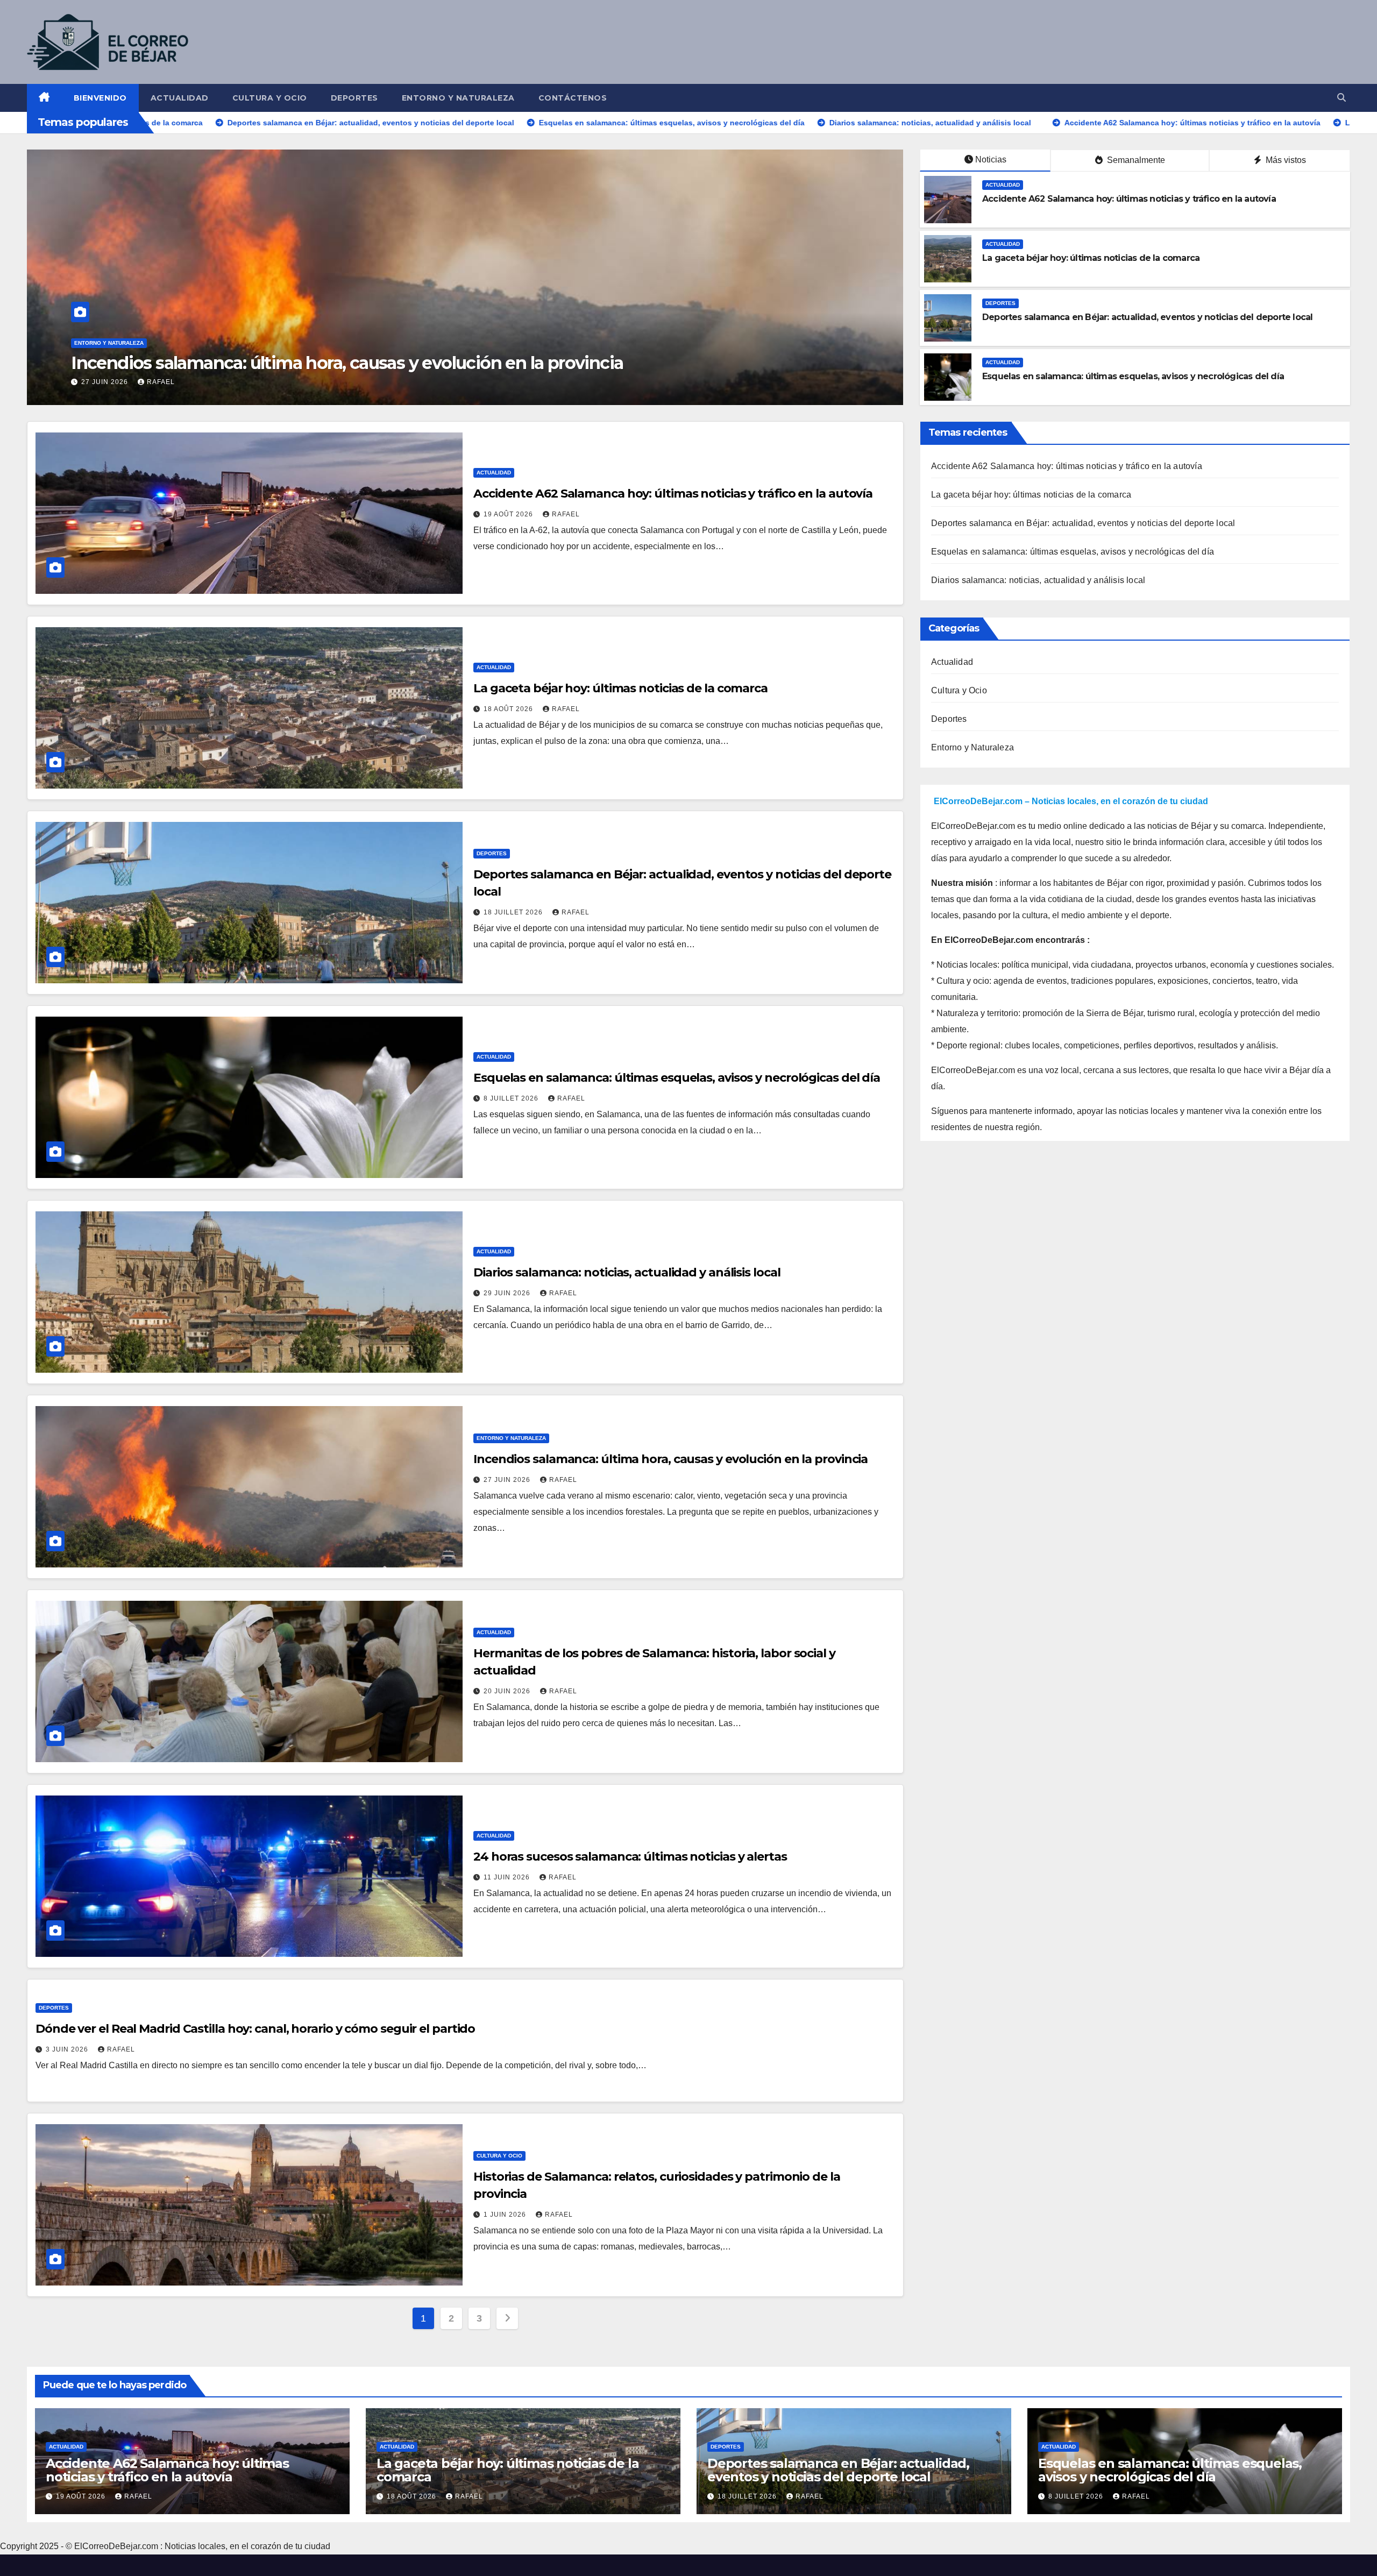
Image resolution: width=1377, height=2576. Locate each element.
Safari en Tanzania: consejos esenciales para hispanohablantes (323, 363)
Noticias (991, 159)
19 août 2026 (509, 514)
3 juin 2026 (68, 2049)
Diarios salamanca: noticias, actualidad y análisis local (627, 1272)
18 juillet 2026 (514, 912)
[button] (1341, 98)
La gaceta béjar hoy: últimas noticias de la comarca (1091, 258)
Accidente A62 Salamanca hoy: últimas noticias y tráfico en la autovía (1129, 199)
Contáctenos (573, 98)
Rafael (175, 382)
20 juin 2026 (508, 1691)
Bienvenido (100, 98)
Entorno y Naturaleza (458, 98)
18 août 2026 (509, 709)
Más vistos (1285, 160)
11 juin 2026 (508, 1877)
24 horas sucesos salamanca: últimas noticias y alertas (630, 1857)
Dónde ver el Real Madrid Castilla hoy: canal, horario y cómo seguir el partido (255, 2029)
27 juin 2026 (508, 1480)
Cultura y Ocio (270, 98)
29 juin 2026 (508, 1293)
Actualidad (180, 98)
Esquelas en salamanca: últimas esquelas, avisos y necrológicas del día (1133, 376)
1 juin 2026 (506, 2215)
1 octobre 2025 (113, 382)
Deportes (354, 98)
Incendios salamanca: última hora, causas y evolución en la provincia (670, 1459)
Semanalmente (1135, 160)
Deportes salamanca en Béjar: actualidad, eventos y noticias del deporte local (1147, 317)
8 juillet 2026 (512, 1098)
